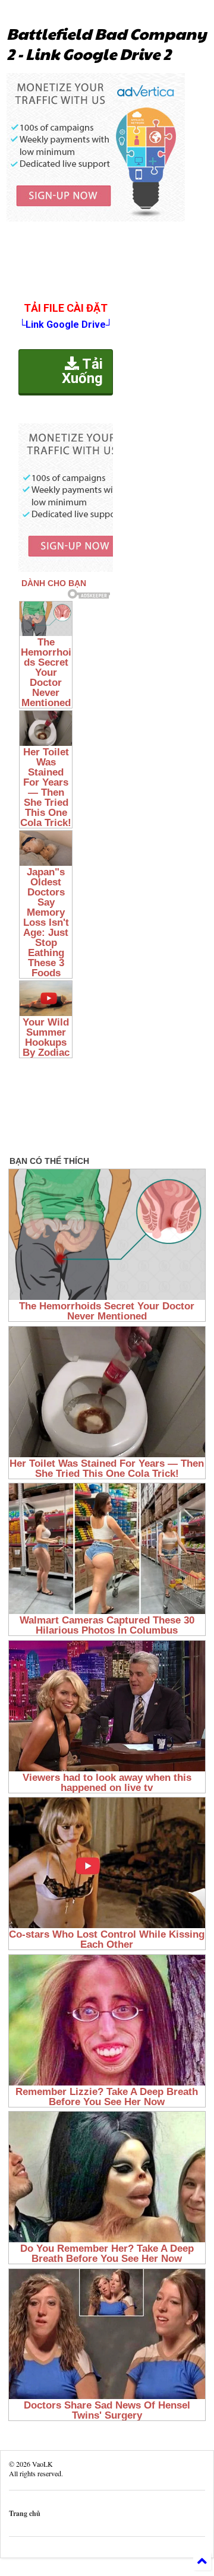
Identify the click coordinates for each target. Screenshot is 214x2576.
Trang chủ (25, 2513)
